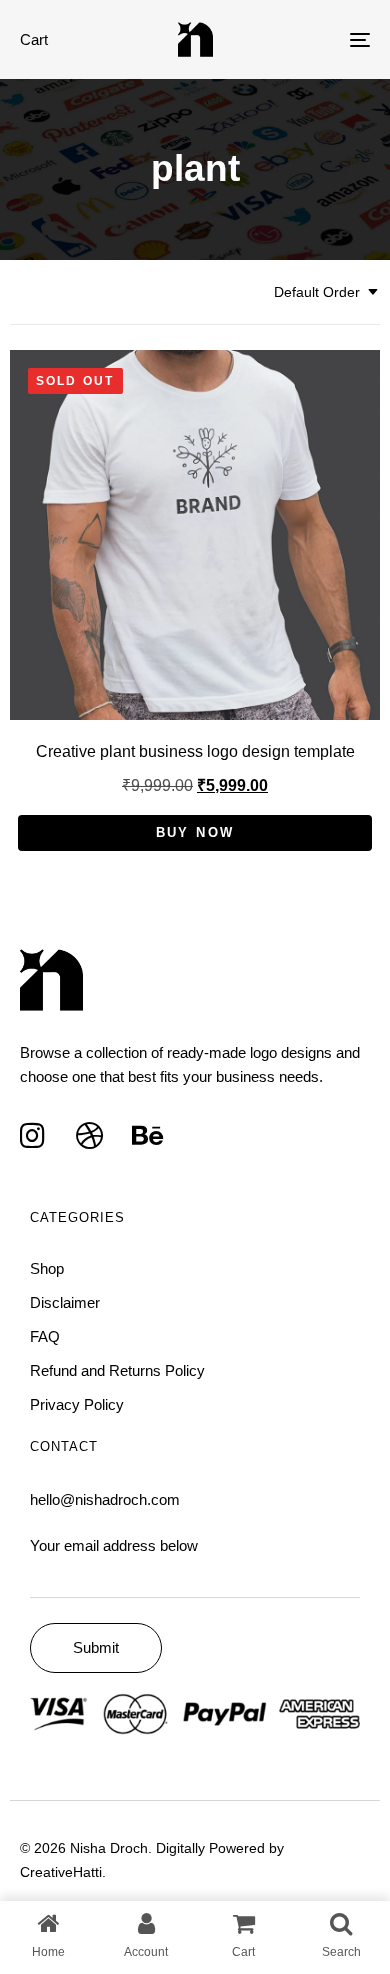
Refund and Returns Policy (117, 1370)
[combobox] (327, 292)
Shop (47, 1268)
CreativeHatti (61, 1872)
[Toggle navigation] (311, 39)
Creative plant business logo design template (195, 751)
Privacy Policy (77, 1404)
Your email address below (114, 1545)
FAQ (45, 1336)
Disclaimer (65, 1302)
